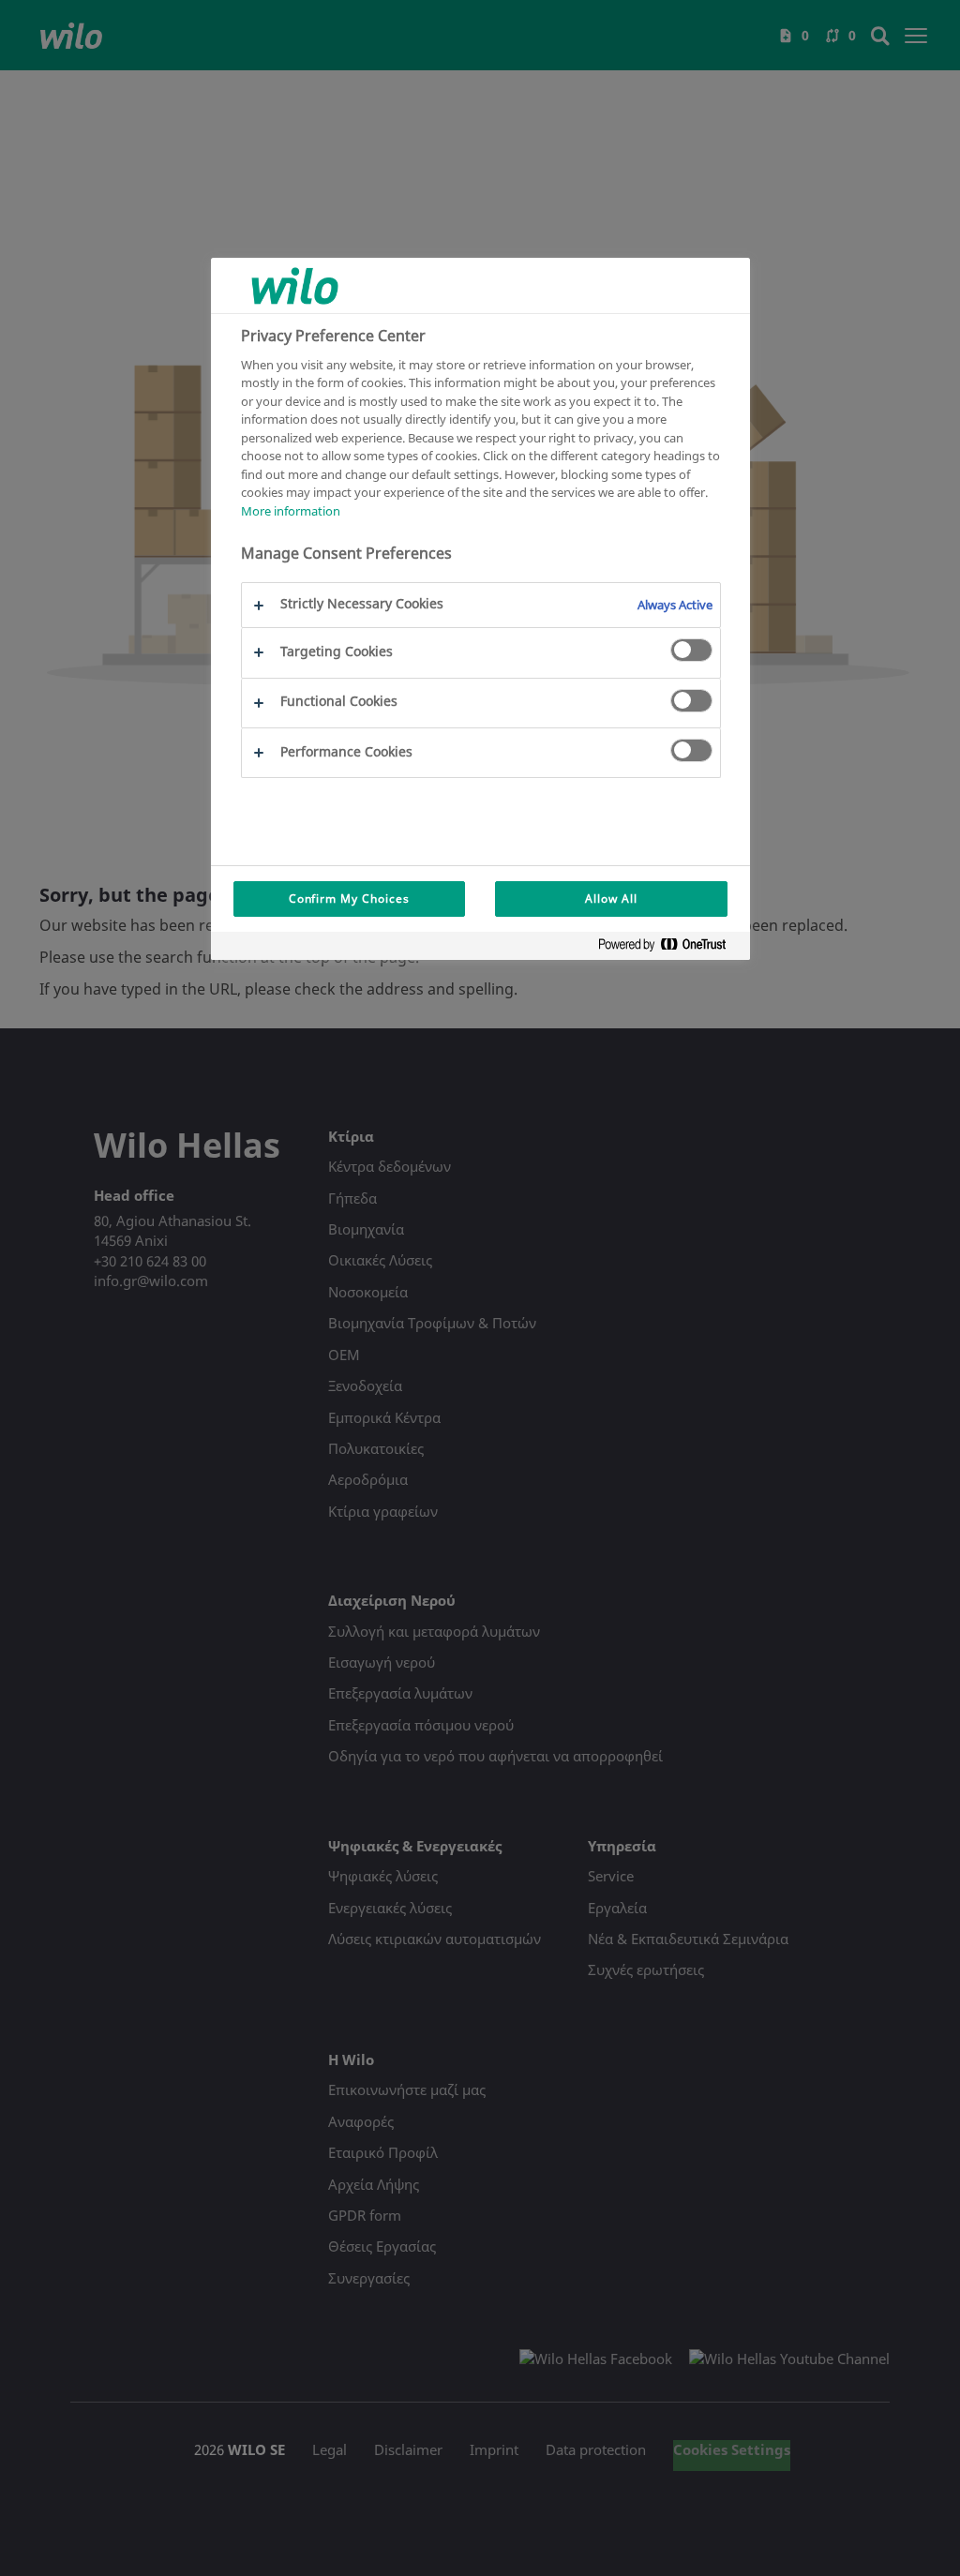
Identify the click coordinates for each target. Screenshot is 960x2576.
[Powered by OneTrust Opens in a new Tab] (669, 948)
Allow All (611, 899)
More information (291, 511)
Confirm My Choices (349, 899)
